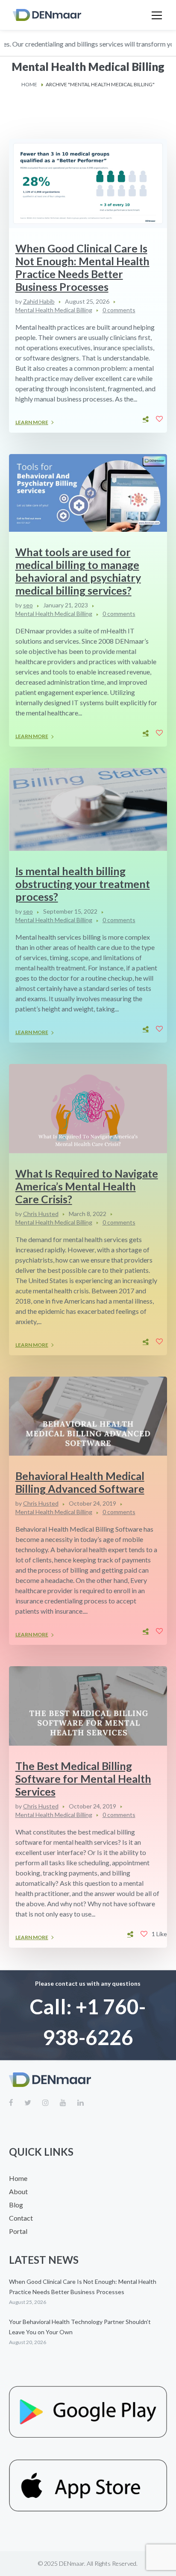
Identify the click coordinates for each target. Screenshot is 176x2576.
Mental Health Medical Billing (54, 310)
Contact (21, 2218)
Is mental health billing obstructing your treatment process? (83, 884)
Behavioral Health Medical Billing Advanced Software (80, 1482)
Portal (18, 2231)
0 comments (119, 310)
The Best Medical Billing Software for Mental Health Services (83, 1779)
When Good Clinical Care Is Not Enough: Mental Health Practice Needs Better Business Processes (82, 267)
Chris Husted (41, 1214)
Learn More (32, 422)
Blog (16, 2205)
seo (28, 605)
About (18, 2191)
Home (29, 84)
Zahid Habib (39, 301)
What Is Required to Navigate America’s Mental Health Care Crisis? (87, 1186)
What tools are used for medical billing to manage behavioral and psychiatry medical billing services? (78, 571)
